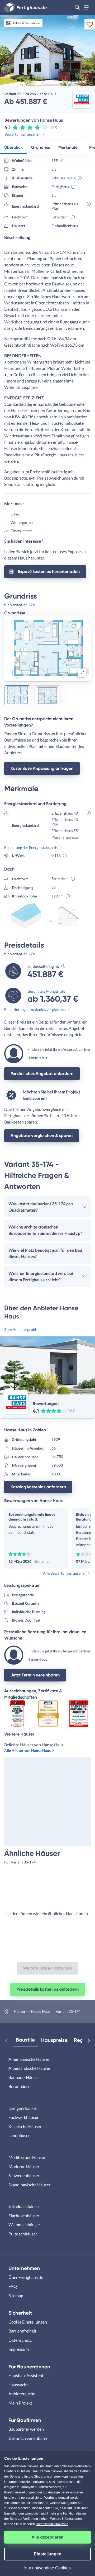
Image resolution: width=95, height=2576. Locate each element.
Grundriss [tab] (41, 147)
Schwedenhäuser (24, 2175)
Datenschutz (20, 2340)
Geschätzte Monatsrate (46, 991)
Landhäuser (19, 2135)
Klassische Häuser (25, 2126)
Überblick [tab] (13, 147)
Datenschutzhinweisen (52, 2524)
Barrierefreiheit (22, 2331)
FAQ (13, 2286)
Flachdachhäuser (24, 2216)
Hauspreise (54, 2040)
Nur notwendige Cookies (47, 2568)
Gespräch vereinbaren (28, 2438)
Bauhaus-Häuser (24, 2077)
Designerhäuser (23, 2108)
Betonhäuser (20, 2086)
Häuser (20, 2011)
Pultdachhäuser (23, 2234)
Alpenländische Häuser (29, 2068)
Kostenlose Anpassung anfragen (42, 768)
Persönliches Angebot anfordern (42, 1074)
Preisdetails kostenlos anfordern (47, 1989)
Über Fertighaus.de (26, 2277)
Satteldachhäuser (24, 2206)
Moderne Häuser (24, 2166)
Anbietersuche (22, 2394)
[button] (77, 7)
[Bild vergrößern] (82, 673)
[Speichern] (90, 24)
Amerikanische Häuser (29, 2059)
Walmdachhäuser (24, 2224)
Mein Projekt (20, 2403)
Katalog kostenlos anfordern (38, 1487)
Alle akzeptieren (47, 2537)
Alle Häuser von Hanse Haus (27, 1750)
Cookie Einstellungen (28, 2322)
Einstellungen (48, 2554)
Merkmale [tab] (68, 147)
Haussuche (18, 2385)
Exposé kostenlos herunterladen (49, 572)
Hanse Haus (41, 2011)
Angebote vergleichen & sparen (42, 1136)
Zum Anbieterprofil (20, 1329)
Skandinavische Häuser (29, 2185)
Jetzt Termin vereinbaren (35, 1675)
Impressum (19, 2349)
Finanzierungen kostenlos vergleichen (35, 1009)
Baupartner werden (26, 2429)
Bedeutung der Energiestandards (31, 847)
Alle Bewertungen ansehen (65, 1573)
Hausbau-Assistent (26, 2375)
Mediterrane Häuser (27, 2157)
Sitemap (16, 2295)
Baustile (25, 2040)
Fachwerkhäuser (23, 2117)
